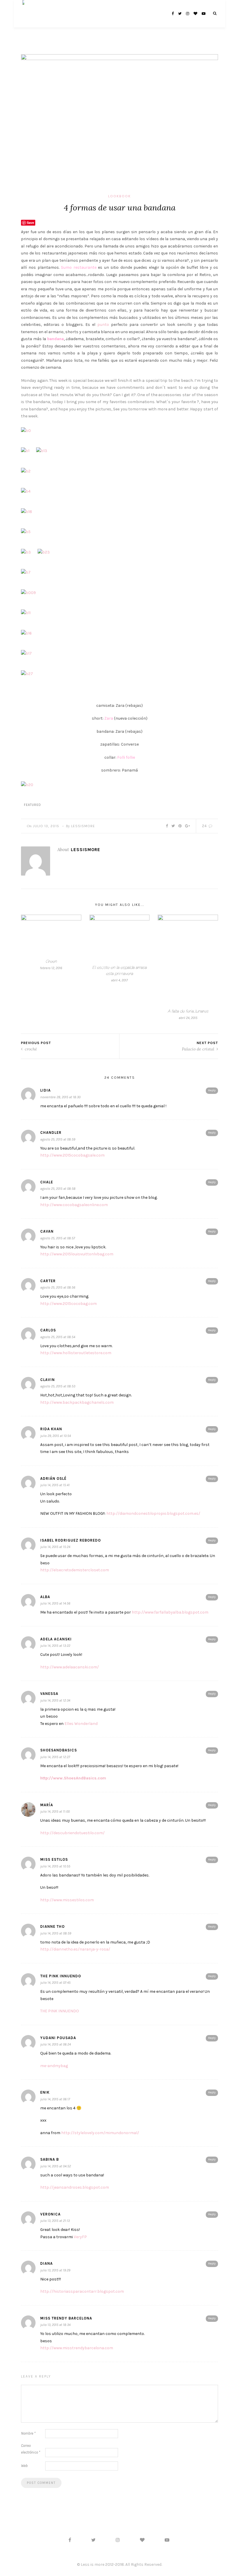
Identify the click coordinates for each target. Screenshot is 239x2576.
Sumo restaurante (79, 267)
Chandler (51, 1133)
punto (103, 325)
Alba (45, 1597)
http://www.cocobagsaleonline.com (74, 1205)
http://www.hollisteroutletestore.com (76, 1353)
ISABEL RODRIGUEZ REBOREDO (71, 1540)
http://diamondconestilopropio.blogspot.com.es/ (153, 1513)
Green (51, 961)
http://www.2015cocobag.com (68, 1304)
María (47, 1805)
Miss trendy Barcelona (66, 2318)
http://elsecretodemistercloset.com (75, 1570)
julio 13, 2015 (46, 826)
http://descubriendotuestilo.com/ (72, 1833)
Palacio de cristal (199, 1049)
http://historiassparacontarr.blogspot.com (82, 2291)
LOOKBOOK (119, 196)
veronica (50, 2214)
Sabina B (50, 2159)
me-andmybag (54, 2066)
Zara (109, 718)
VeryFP (80, 2237)
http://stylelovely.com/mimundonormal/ (100, 2133)
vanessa (49, 1694)
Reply (212, 1090)
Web (24, 2466)
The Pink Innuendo (61, 1976)
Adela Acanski (56, 1639)
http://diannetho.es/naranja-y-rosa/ (75, 1949)
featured (32, 805)
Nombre (28, 2433)
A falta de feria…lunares (188, 1011)
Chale (47, 1182)
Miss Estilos (54, 1859)
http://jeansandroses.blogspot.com (75, 2187)
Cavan (47, 1231)
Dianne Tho (52, 1926)
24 (205, 826)
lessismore (83, 826)
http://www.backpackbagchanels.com (77, 1402)
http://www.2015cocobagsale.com (72, 1155)
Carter (48, 1281)
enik (45, 2092)
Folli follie (126, 757)
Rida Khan (51, 1429)
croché (30, 1049)
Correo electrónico (31, 2449)
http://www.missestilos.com (67, 1900)
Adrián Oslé (53, 1478)
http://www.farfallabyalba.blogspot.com (170, 1612)
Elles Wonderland (81, 1724)
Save (30, 223)
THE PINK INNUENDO (60, 2011)
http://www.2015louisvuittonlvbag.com (77, 1254)
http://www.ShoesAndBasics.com (73, 1778)
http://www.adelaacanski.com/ (70, 1667)
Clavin (48, 1380)
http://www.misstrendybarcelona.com (77, 2348)
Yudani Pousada (58, 2038)
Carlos (48, 1330)
